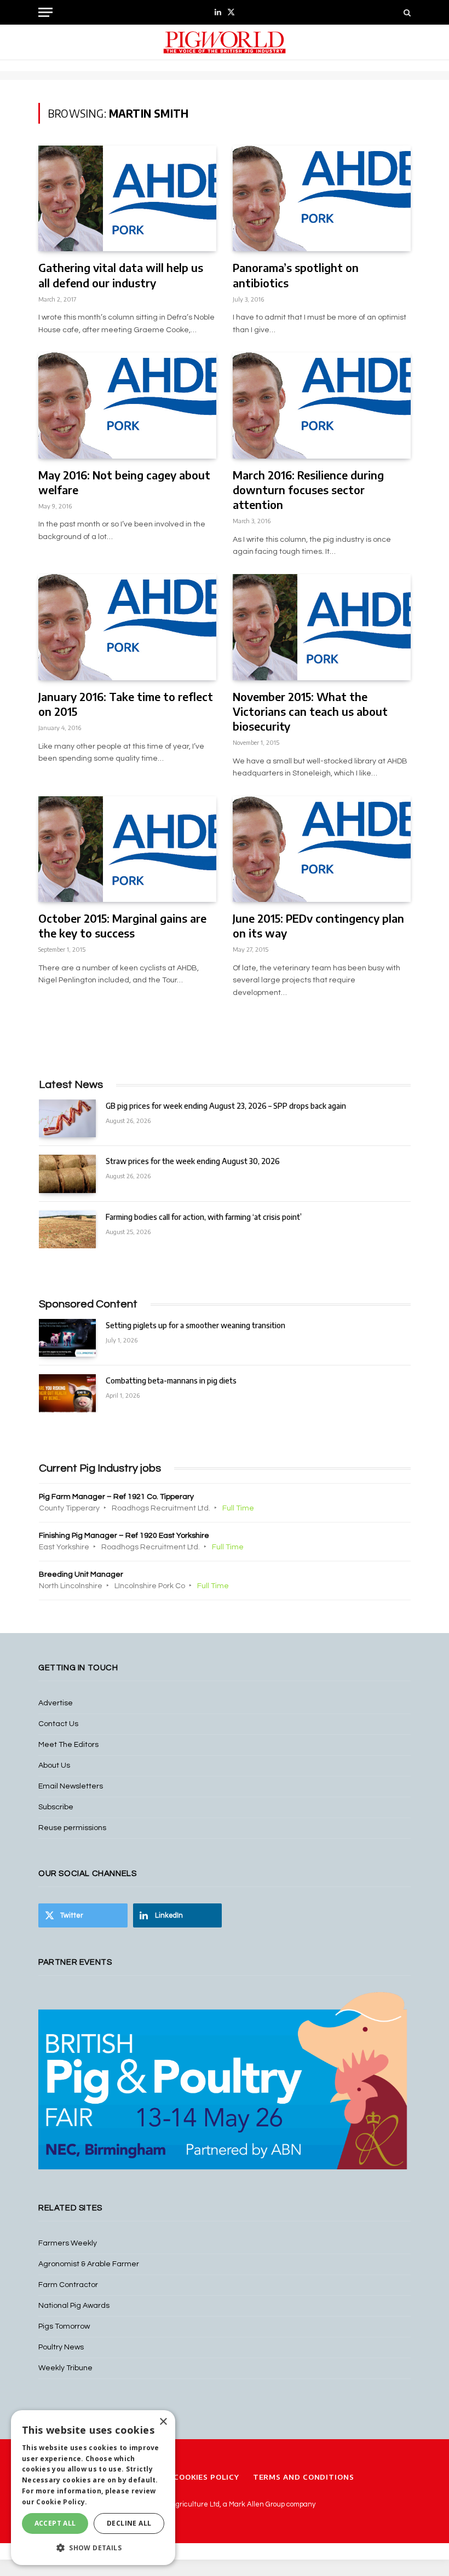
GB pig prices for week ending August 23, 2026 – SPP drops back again (226, 1106)
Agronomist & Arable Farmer (89, 2264)
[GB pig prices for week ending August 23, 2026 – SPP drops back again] (67, 1118)
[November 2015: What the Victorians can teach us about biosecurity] (322, 627)
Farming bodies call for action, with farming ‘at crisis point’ (204, 1217)
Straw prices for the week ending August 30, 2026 (193, 1161)
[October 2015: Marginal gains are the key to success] (127, 849)
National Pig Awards (74, 2306)
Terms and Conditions (304, 2477)
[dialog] (93, 2488)
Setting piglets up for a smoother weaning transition (195, 1325)
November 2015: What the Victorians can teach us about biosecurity (310, 711)
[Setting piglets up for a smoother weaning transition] (67, 1338)
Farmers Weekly (68, 2243)
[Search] (406, 12)
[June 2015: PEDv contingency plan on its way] (322, 849)
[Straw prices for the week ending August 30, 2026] (67, 1174)
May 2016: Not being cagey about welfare (124, 482)
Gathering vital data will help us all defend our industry (121, 275)
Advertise (56, 1703)
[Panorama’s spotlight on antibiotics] (322, 198)
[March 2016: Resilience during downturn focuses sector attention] (322, 405)
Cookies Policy (206, 2477)
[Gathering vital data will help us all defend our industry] (127, 198)
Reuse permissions (72, 1828)
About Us (54, 1765)
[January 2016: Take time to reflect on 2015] (127, 627)
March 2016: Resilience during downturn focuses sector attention (308, 490)
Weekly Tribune (65, 2368)
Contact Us (58, 1724)
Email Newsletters (71, 1786)
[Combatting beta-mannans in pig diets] (67, 1393)
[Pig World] (225, 42)
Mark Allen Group (257, 2504)
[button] (93, 2548)
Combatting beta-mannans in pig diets (171, 1380)
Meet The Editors (68, 1745)
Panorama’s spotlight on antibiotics (296, 275)
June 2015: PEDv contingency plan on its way (318, 925)
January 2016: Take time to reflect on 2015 (126, 704)
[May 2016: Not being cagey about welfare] (127, 405)
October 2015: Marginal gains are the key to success (122, 925)
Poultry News (61, 2347)
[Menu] (45, 12)
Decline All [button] (129, 2523)
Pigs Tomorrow (64, 2326)
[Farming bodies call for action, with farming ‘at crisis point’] (67, 1229)
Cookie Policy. (62, 2502)
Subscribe (56, 1807)
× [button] (163, 2422)
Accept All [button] (55, 2523)
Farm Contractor (68, 2285)
